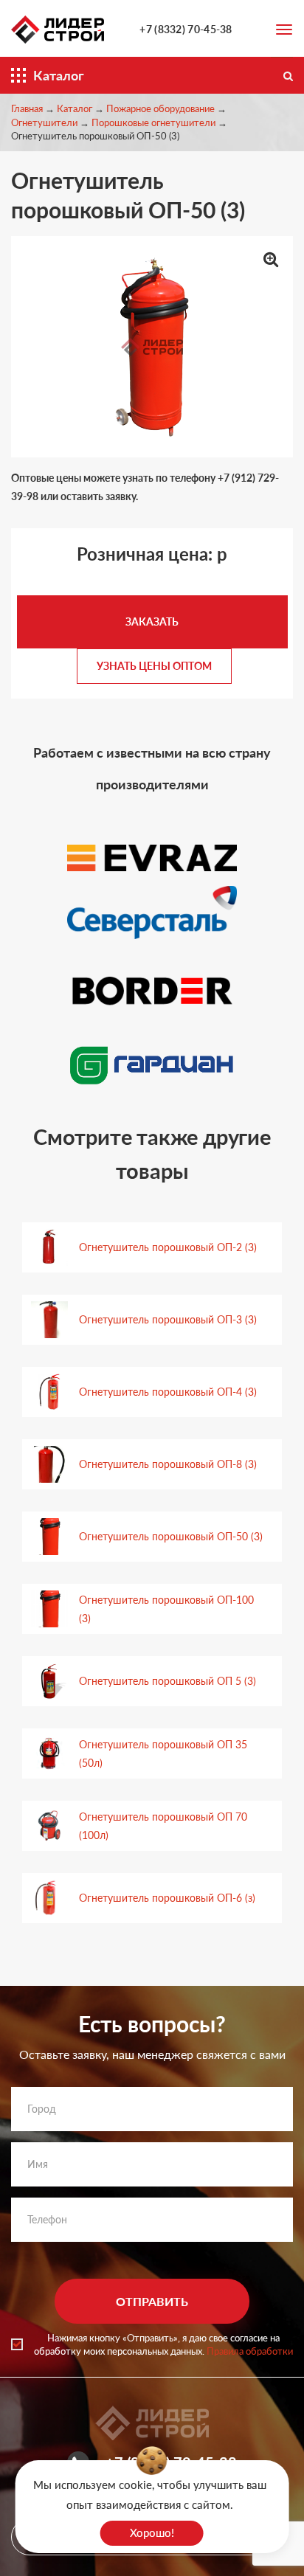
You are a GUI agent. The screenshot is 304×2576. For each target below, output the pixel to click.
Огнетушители (44, 122)
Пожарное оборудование (160, 108)
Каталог (75, 108)
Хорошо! (152, 2532)
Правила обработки (250, 2351)
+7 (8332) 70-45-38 (186, 29)
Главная (27, 108)
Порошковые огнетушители (153, 122)
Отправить (152, 2301)
